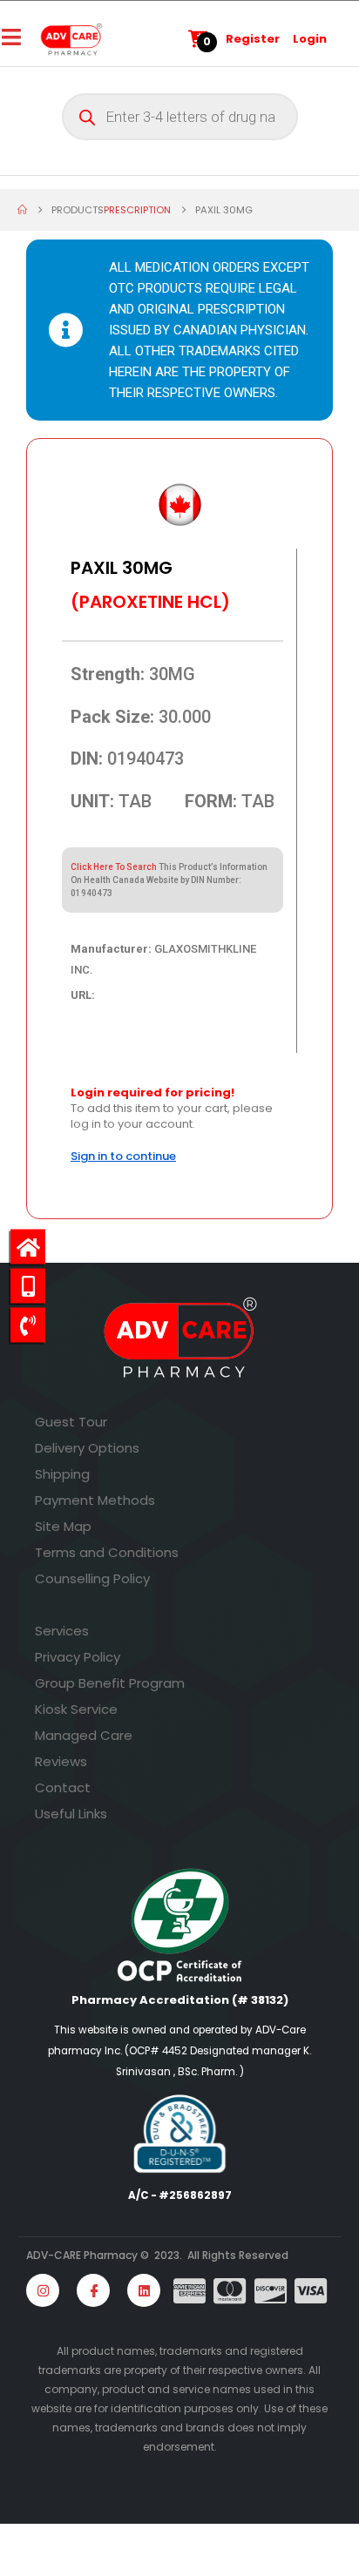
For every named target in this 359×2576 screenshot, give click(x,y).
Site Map (63, 1526)
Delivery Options (87, 1448)
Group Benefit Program (110, 1683)
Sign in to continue (123, 1156)
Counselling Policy (92, 1578)
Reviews (61, 1761)
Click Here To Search (114, 867)
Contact (63, 1787)
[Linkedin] (144, 2290)
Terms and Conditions (107, 1552)
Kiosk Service (76, 1709)
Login (310, 39)
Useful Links (71, 1814)
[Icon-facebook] (93, 2290)
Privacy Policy (78, 1657)
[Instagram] (43, 2290)
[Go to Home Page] (22, 210)
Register (253, 39)
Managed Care (84, 1735)
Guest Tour (71, 1422)
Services (62, 1631)
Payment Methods (95, 1500)
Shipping (62, 1474)
